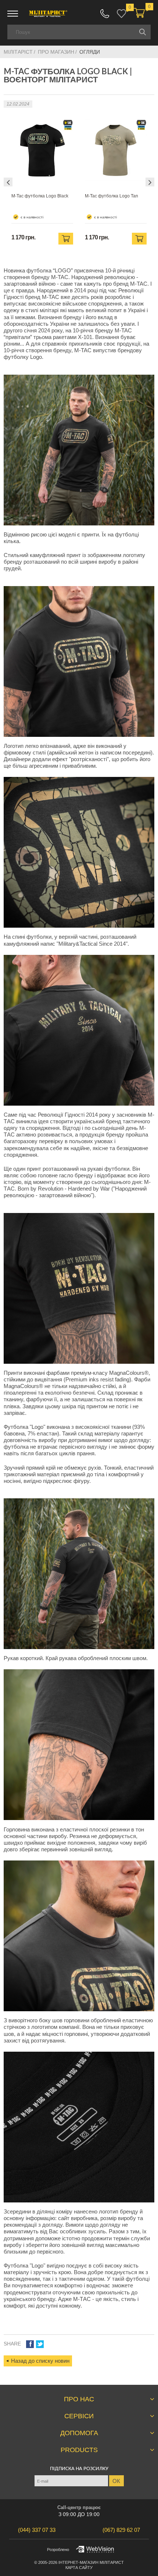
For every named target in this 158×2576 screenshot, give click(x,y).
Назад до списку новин (40, 2361)
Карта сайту (79, 2568)
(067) (121, 2530)
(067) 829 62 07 (105, 14)
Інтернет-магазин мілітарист (91, 2562)
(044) (37, 2530)
